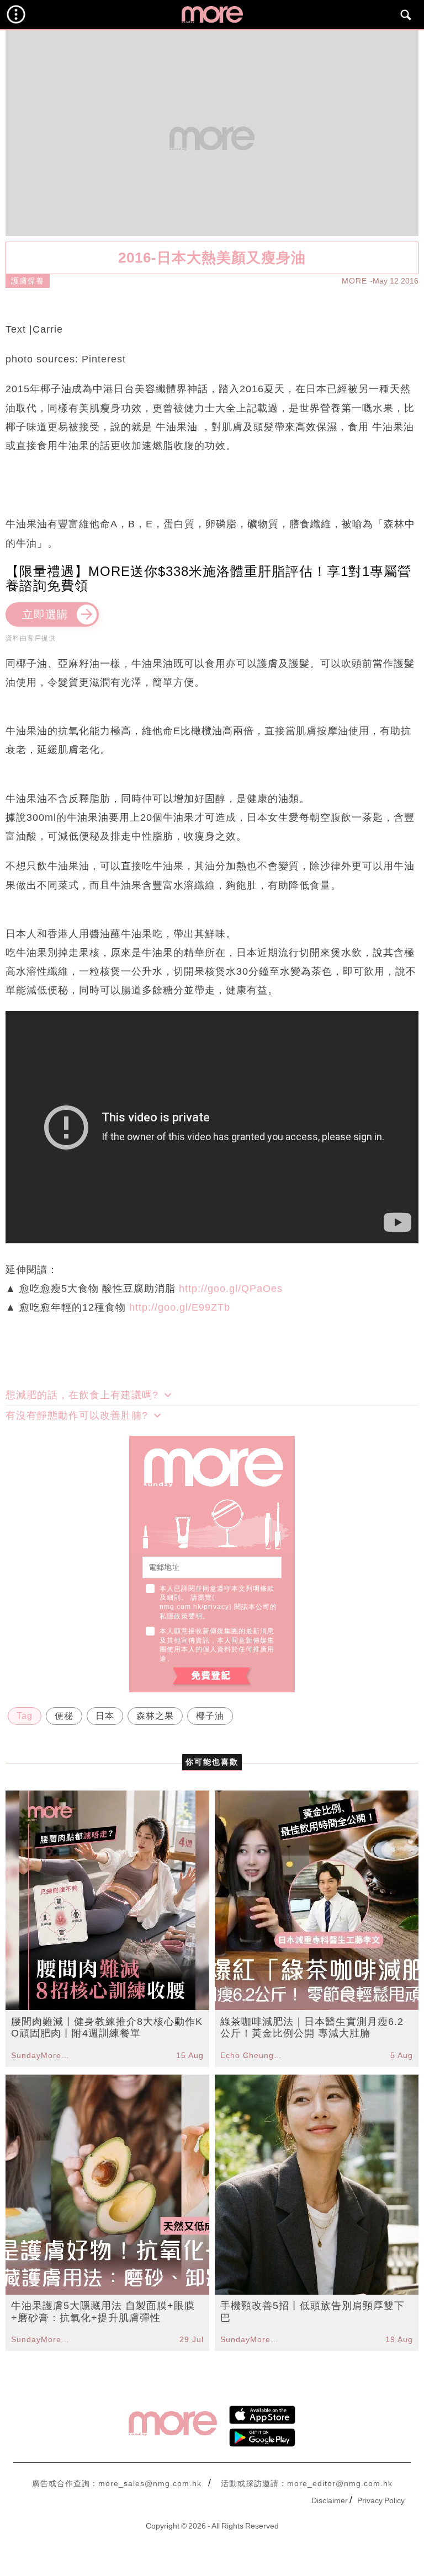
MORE (354, 281)
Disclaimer (330, 2500)
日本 (105, 1716)
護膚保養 (28, 281)
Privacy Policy (381, 2500)
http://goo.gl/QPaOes (231, 1289)
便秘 (64, 1716)
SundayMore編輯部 (42, 2055)
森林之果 (155, 1716)
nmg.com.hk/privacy (194, 1607)
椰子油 (210, 1716)
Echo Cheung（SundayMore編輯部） (251, 2055)
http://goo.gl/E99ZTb (180, 1307)
